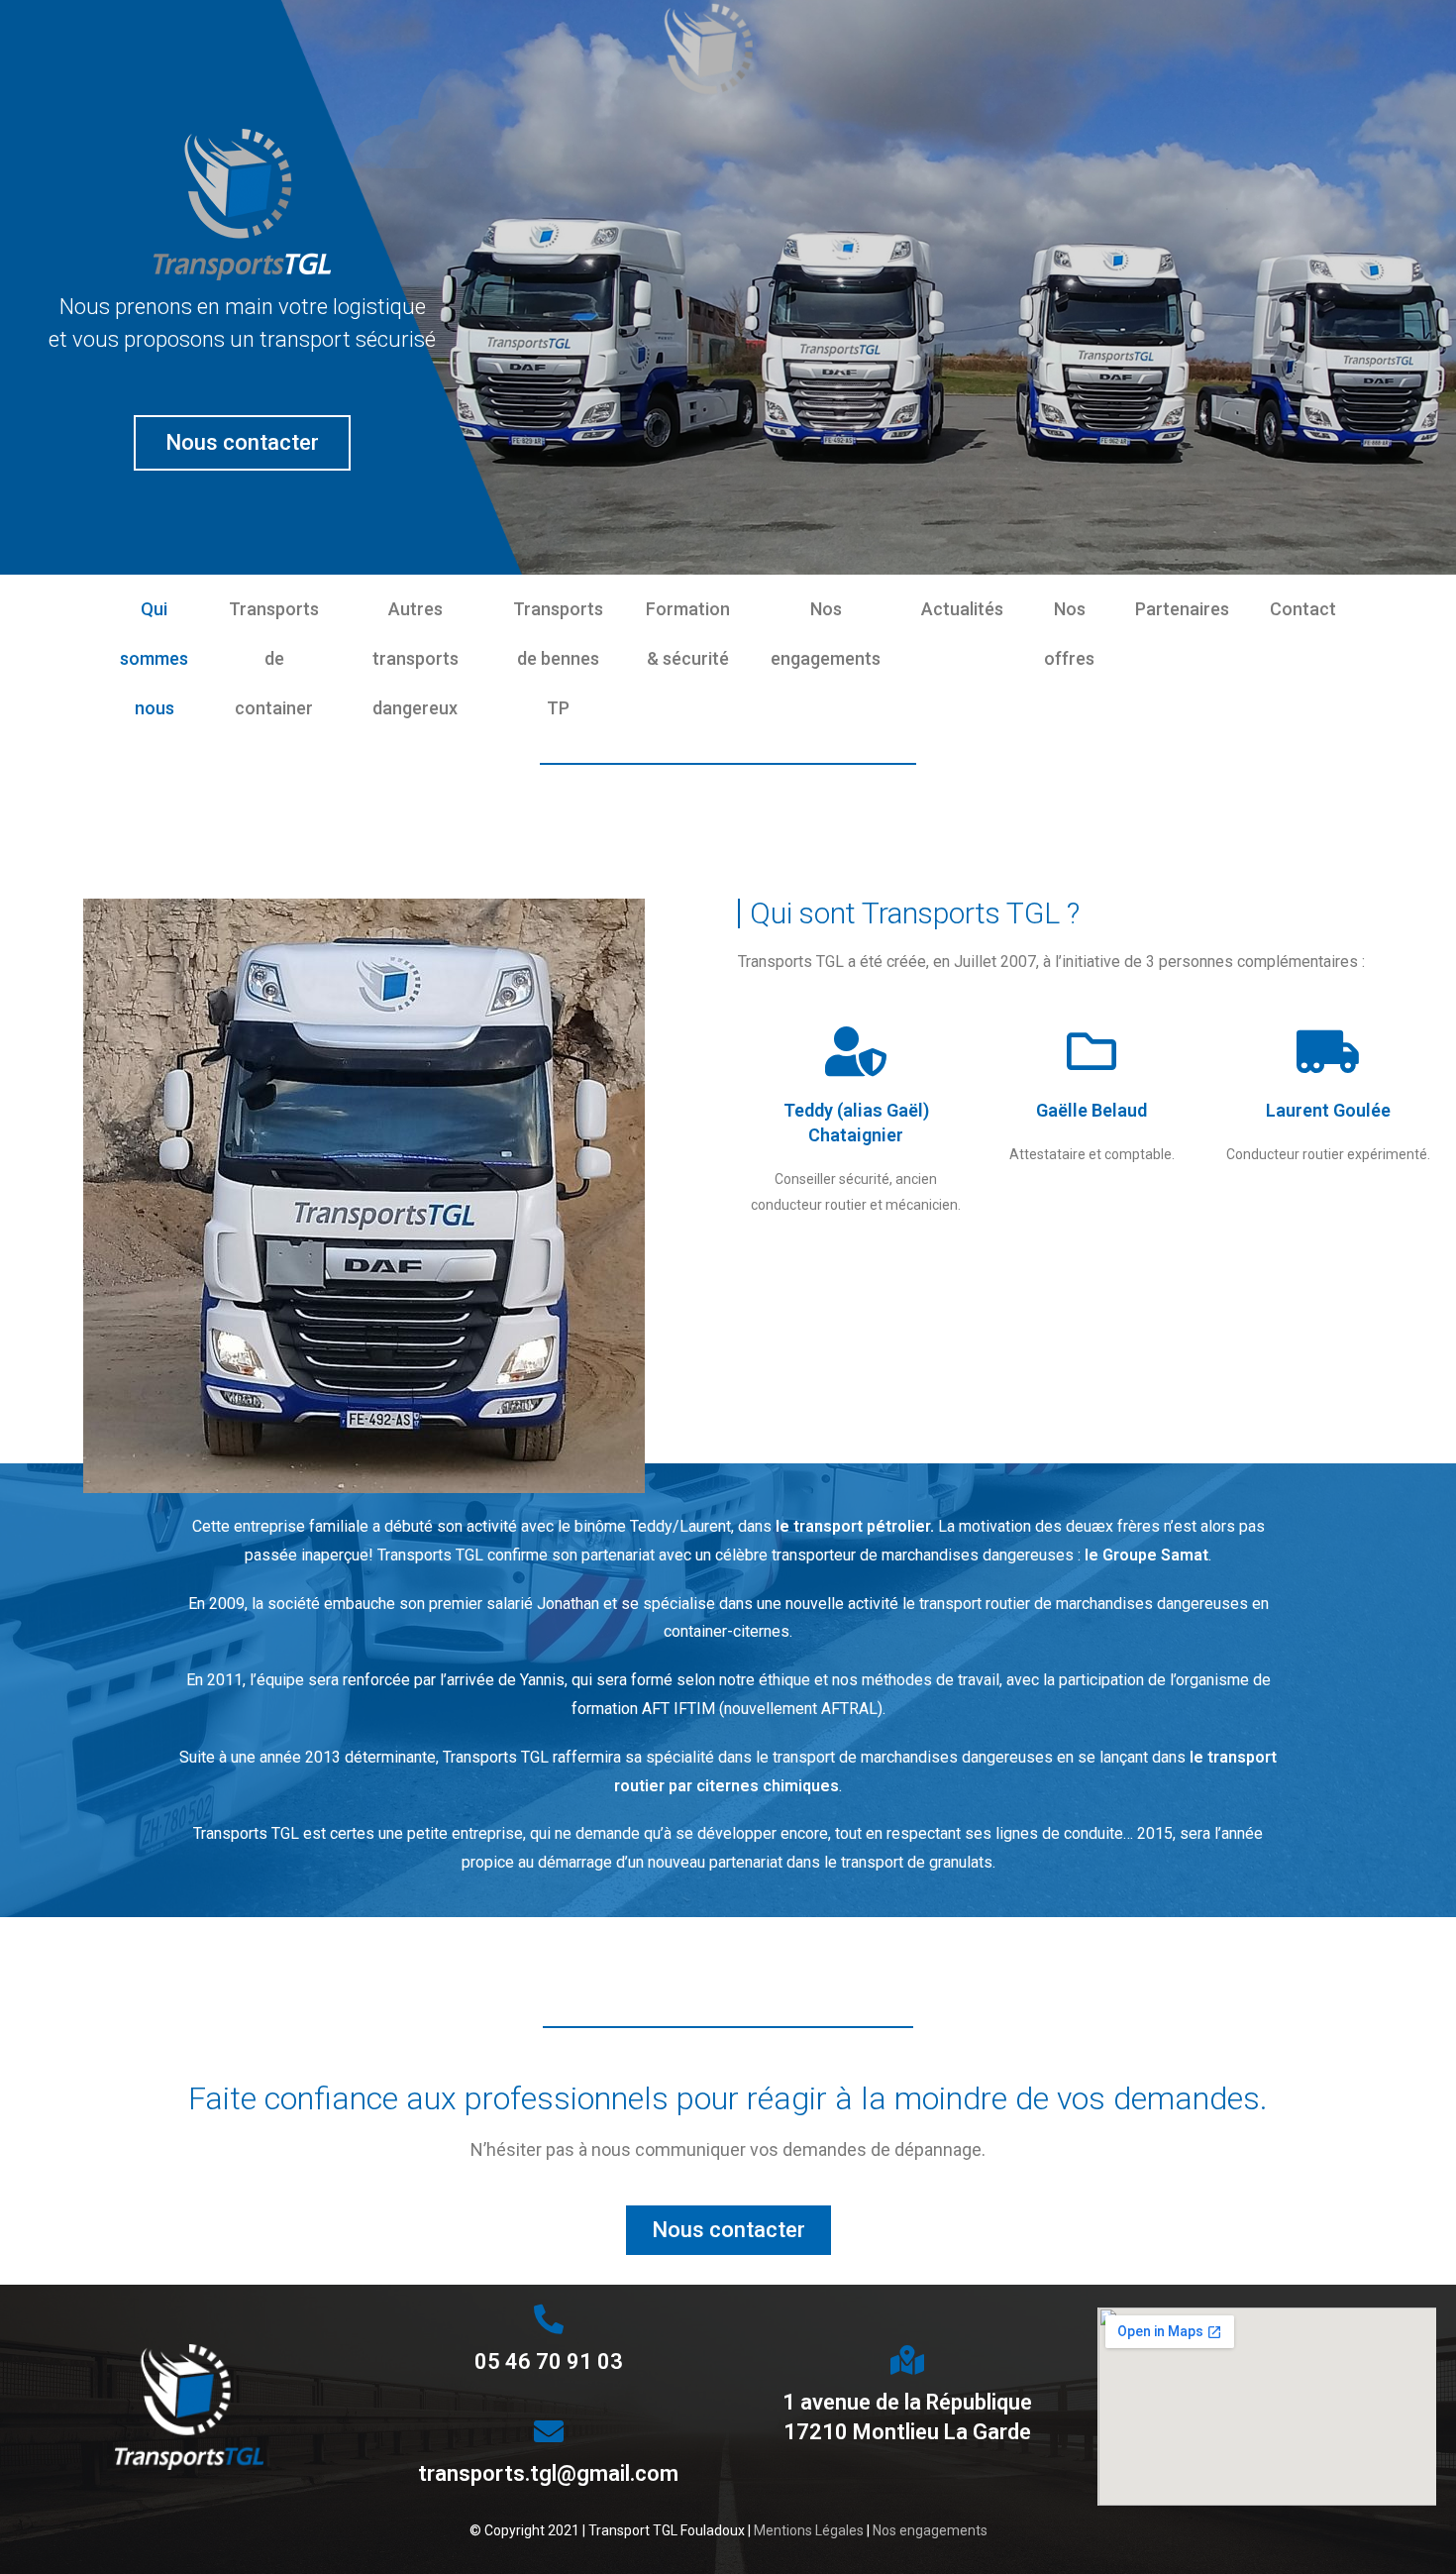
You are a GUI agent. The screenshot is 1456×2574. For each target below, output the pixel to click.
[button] (242, 443)
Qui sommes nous (154, 658)
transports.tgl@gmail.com (548, 2473)
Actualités (962, 609)
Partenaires (1182, 609)
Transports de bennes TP (558, 658)
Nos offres (1069, 634)
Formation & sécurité (688, 634)
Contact (1303, 609)
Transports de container (274, 658)
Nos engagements (826, 634)
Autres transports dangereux (416, 658)
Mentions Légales (809, 2530)
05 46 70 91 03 (549, 2361)
